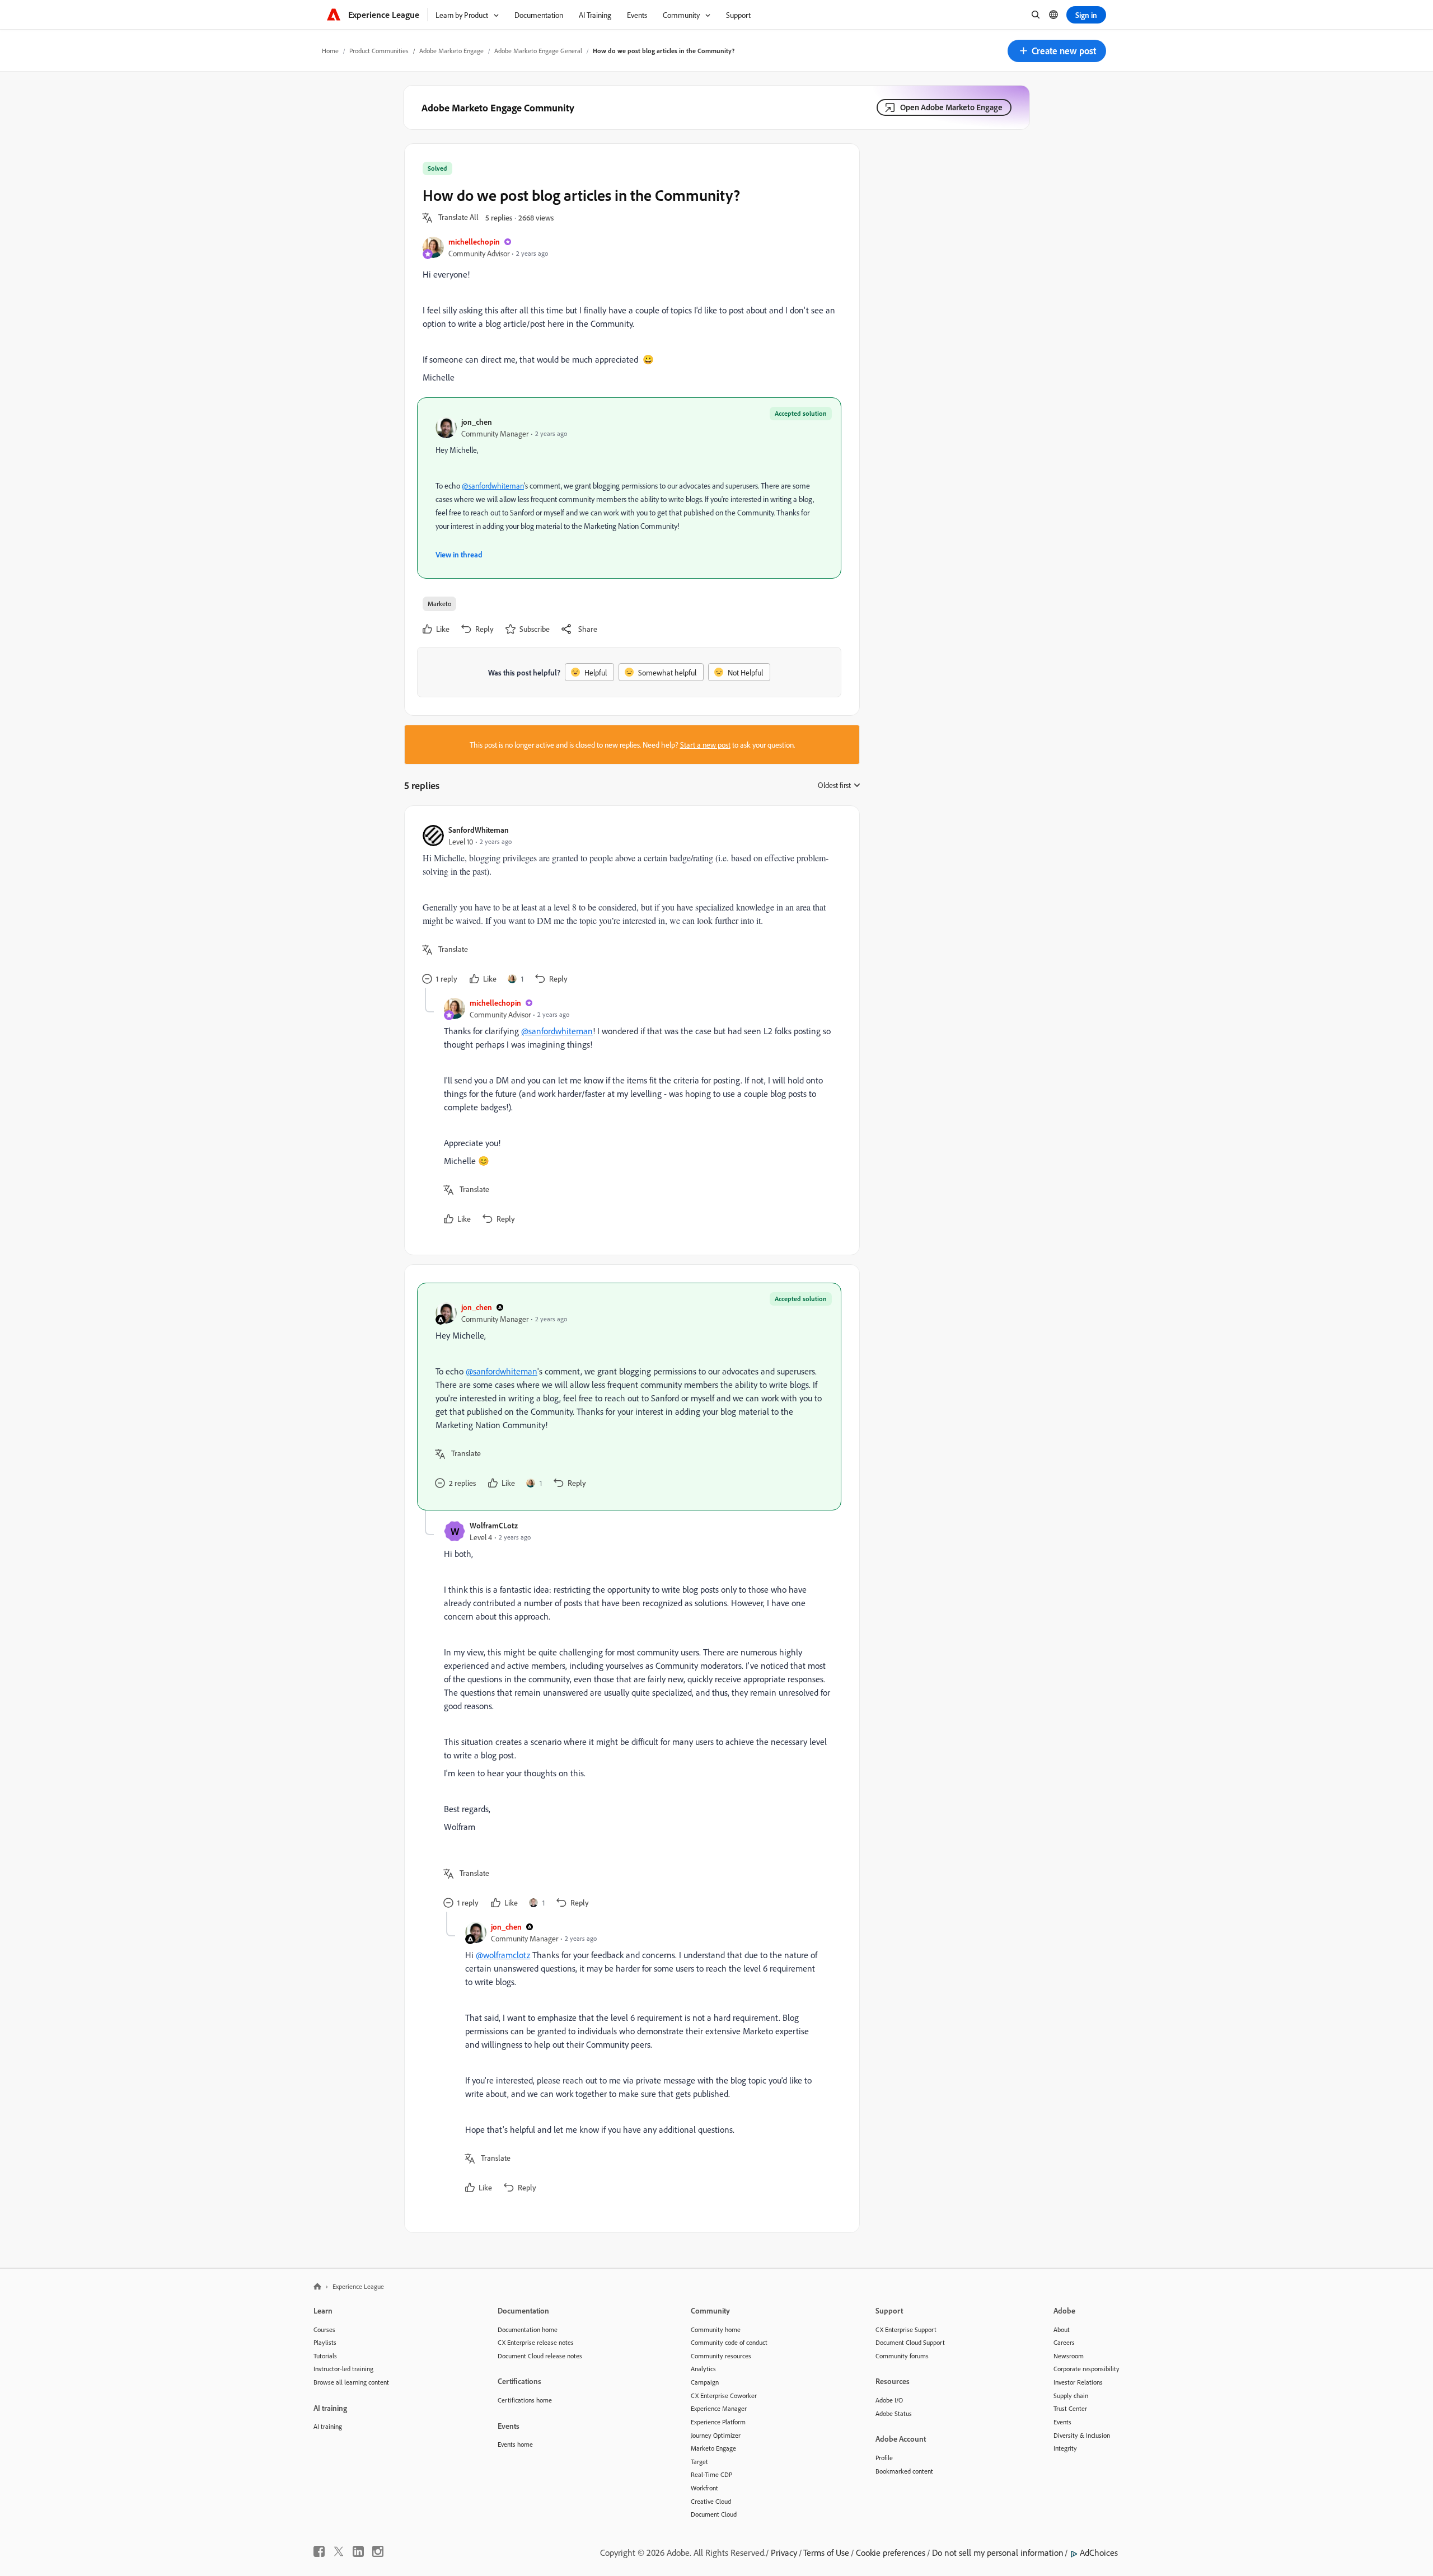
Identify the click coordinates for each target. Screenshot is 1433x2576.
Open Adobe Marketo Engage (951, 107)
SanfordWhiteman (479, 830)
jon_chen (477, 422)
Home (330, 51)
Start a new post (705, 745)
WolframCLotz (494, 1525)
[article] (629, 906)
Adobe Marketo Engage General (538, 51)
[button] (1057, 51)
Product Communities (379, 51)
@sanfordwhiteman (493, 485)
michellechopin (474, 241)
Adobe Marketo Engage (451, 51)
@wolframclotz (503, 1955)
